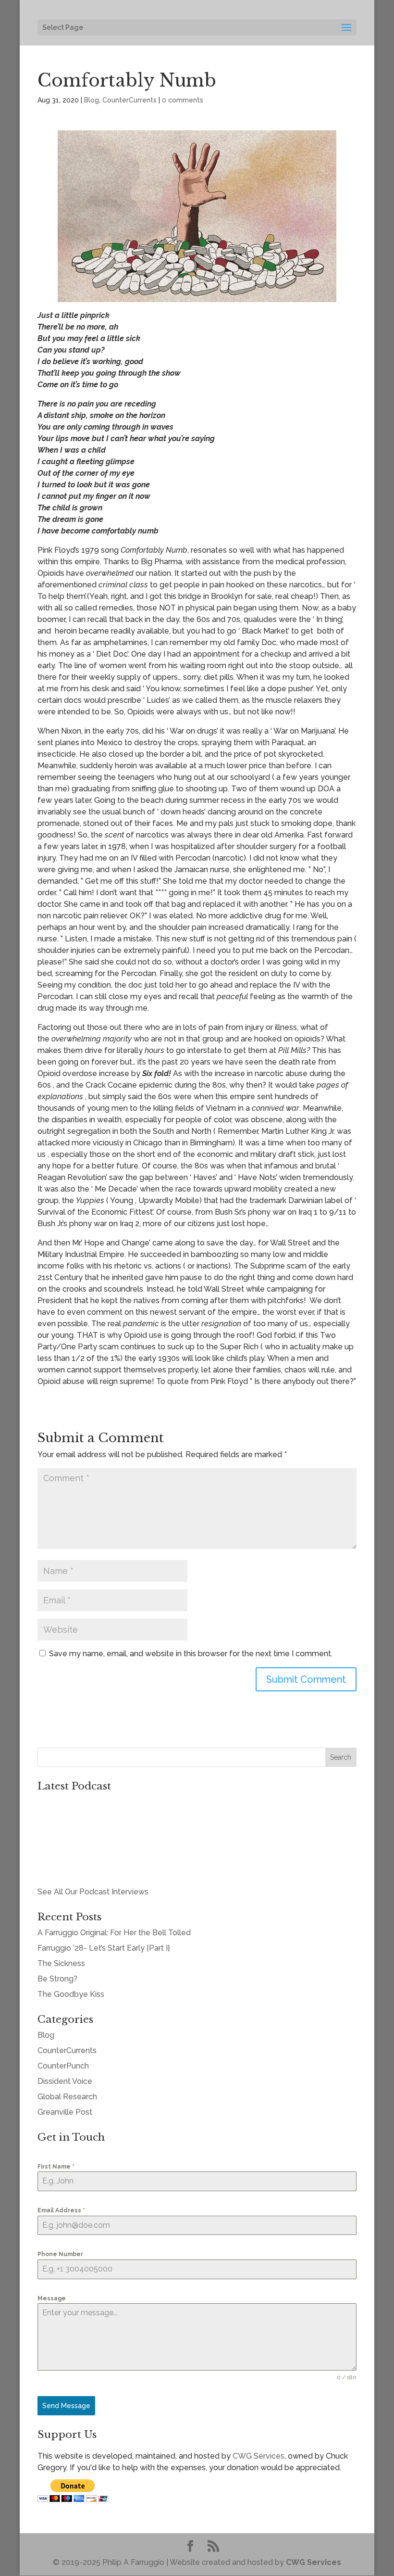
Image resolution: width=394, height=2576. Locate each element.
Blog (92, 100)
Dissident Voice (65, 2081)
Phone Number (60, 2254)
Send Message (66, 2406)
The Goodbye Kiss (71, 1994)
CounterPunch (63, 2066)
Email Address (61, 2210)
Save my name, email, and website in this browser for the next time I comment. (191, 1654)
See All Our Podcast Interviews (93, 1892)
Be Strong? (57, 1979)
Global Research (67, 2097)
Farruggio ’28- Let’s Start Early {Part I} (104, 1948)
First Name (56, 2167)
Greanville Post (65, 2112)
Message (52, 2298)
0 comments (183, 100)
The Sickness (61, 1963)
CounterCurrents (129, 100)
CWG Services (259, 2456)
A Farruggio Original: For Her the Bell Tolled (114, 1933)
